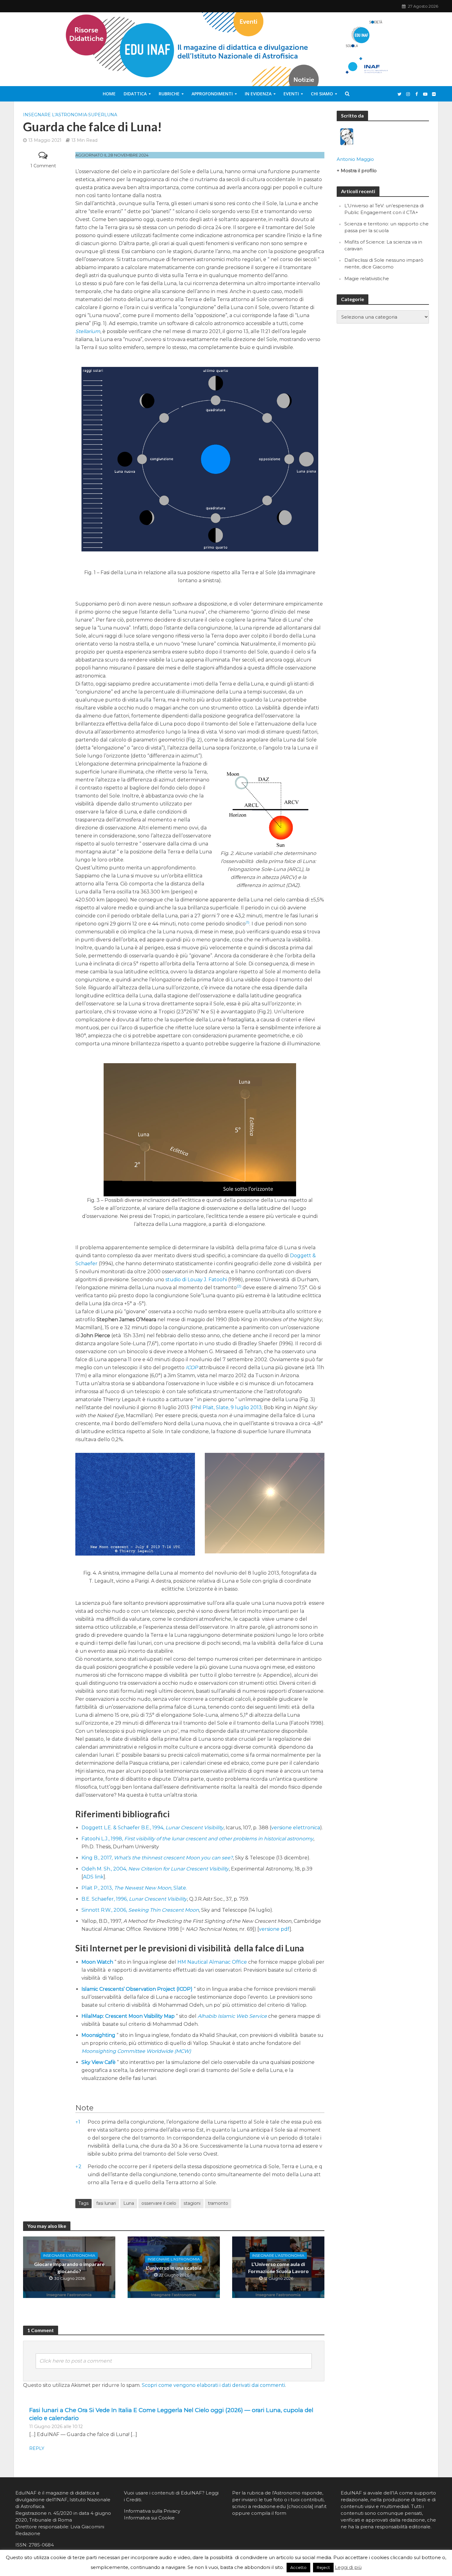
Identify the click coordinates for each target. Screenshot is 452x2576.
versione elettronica (296, 1828)
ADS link (93, 1877)
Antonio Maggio (355, 159)
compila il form (269, 2513)
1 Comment (43, 166)
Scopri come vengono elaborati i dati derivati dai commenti (213, 2385)
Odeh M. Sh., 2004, (155, 1869)
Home (109, 94)
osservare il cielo (159, 2203)
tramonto (218, 2203)
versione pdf (274, 1929)
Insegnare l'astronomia (55, 115)
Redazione (28, 2533)
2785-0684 (41, 2545)
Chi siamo (322, 94)
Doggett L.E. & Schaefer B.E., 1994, (153, 1828)
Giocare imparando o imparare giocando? (69, 2268)
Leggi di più (348, 2567)
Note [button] (84, 2108)
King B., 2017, (157, 1858)
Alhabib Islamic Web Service (232, 2016)
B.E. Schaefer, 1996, (134, 1899)
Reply (37, 2448)
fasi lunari (106, 2203)
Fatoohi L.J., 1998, (197, 1839)
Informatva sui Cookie (149, 2518)
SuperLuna (103, 115)
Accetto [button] (298, 2567)
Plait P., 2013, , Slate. (134, 1888)
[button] (248, 924)
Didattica (135, 94)
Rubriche (169, 94)
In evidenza (258, 94)
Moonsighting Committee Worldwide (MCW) (136, 2051)
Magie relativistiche (367, 278)
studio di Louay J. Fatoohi (196, 1280)
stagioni (192, 2203)
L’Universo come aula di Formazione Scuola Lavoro (278, 2268)
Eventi (291, 94)
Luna (129, 2203)
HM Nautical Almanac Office (212, 1962)
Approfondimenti (212, 94)
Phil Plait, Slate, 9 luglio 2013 (227, 1407)
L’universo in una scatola (174, 2268)
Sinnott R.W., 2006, (140, 1910)
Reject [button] (323, 2567)
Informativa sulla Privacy (152, 2511)
